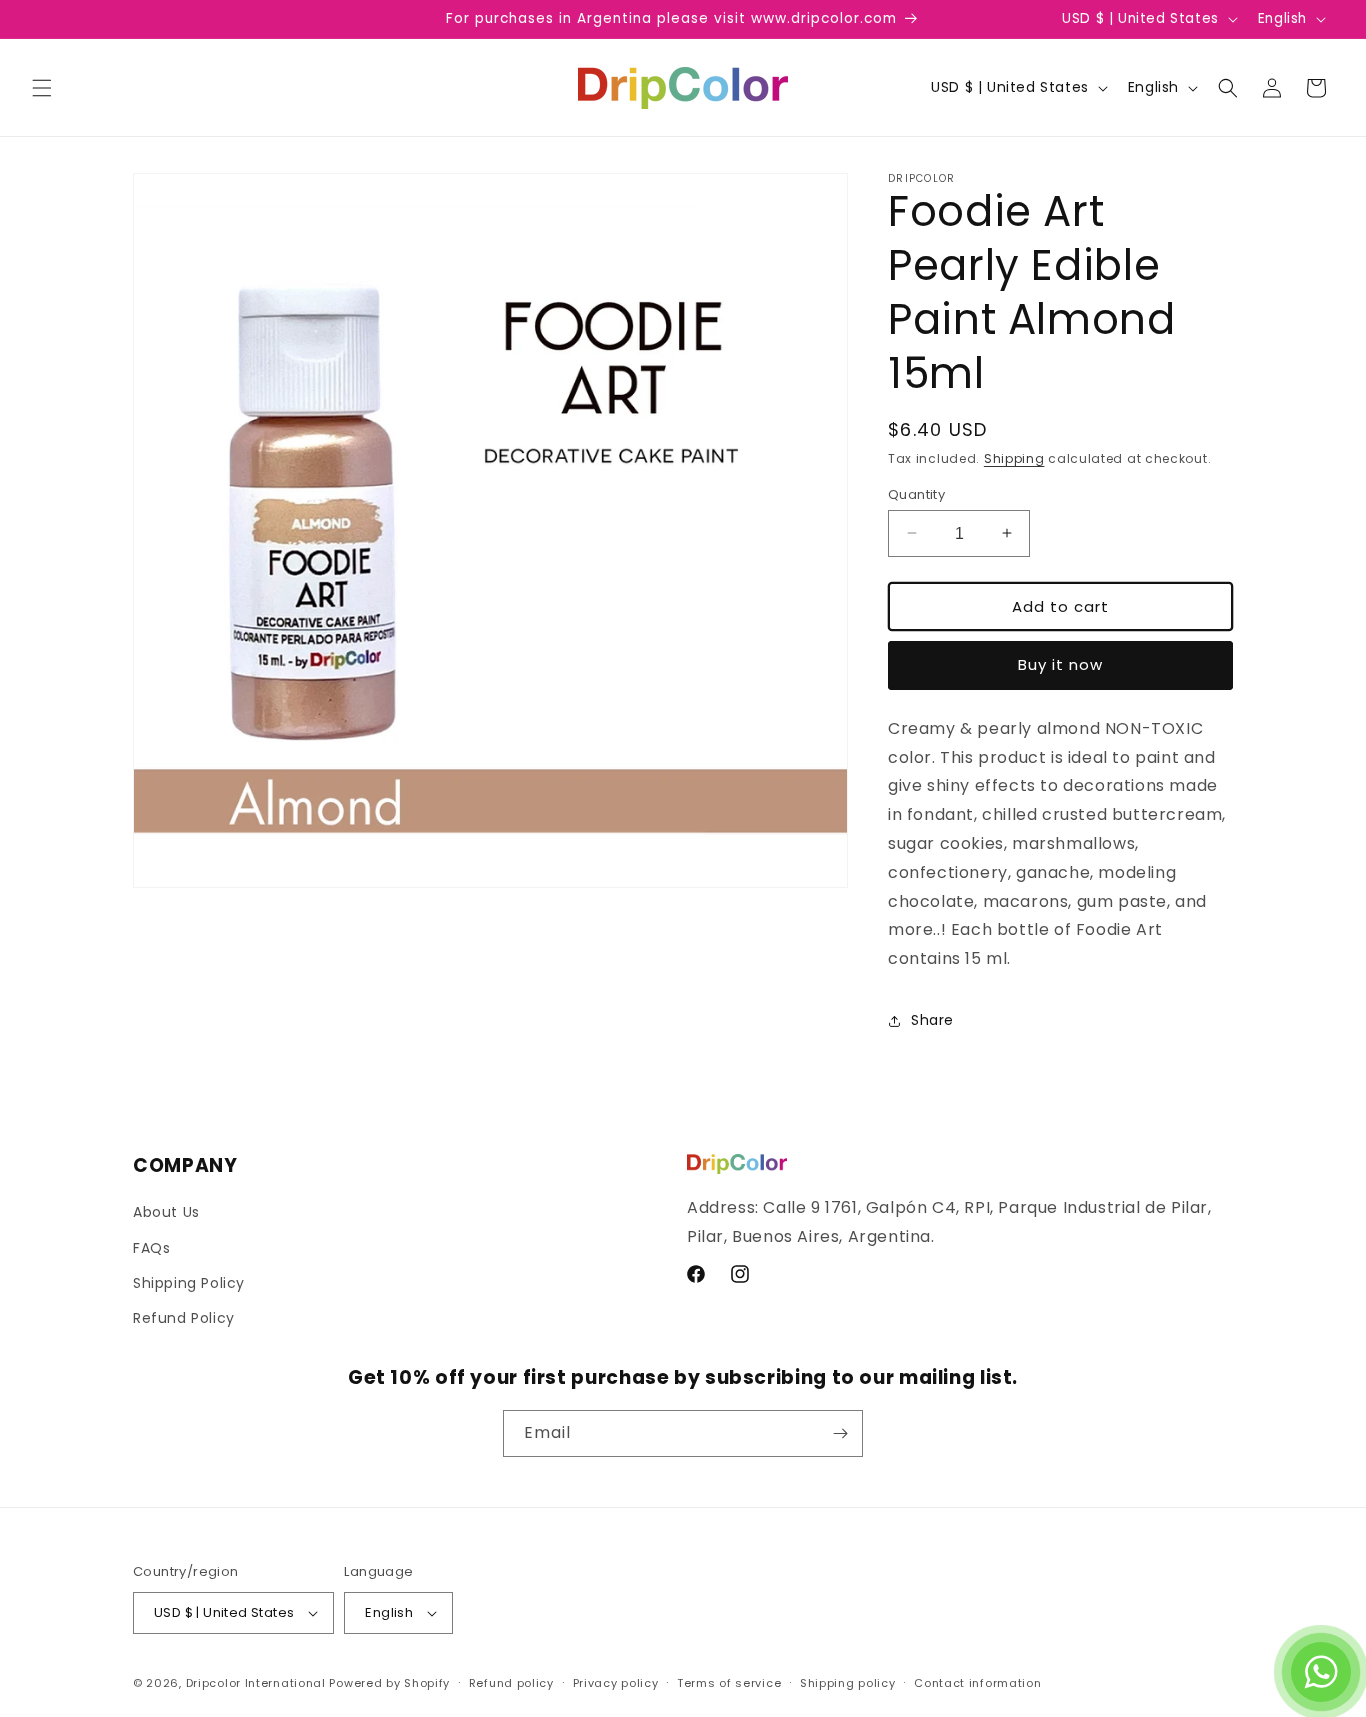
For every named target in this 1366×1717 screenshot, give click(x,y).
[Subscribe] (840, 1433)
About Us (166, 1212)
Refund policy (511, 1683)
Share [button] (932, 1020)
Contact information (977, 1683)
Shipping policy (848, 1683)
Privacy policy (616, 1683)
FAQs (151, 1248)
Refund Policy (184, 1318)
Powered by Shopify (389, 1683)
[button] (42, 88)
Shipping (1014, 458)
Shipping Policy (189, 1283)
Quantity (916, 493)
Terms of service (729, 1683)
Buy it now (1060, 664)
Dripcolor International (256, 1683)
